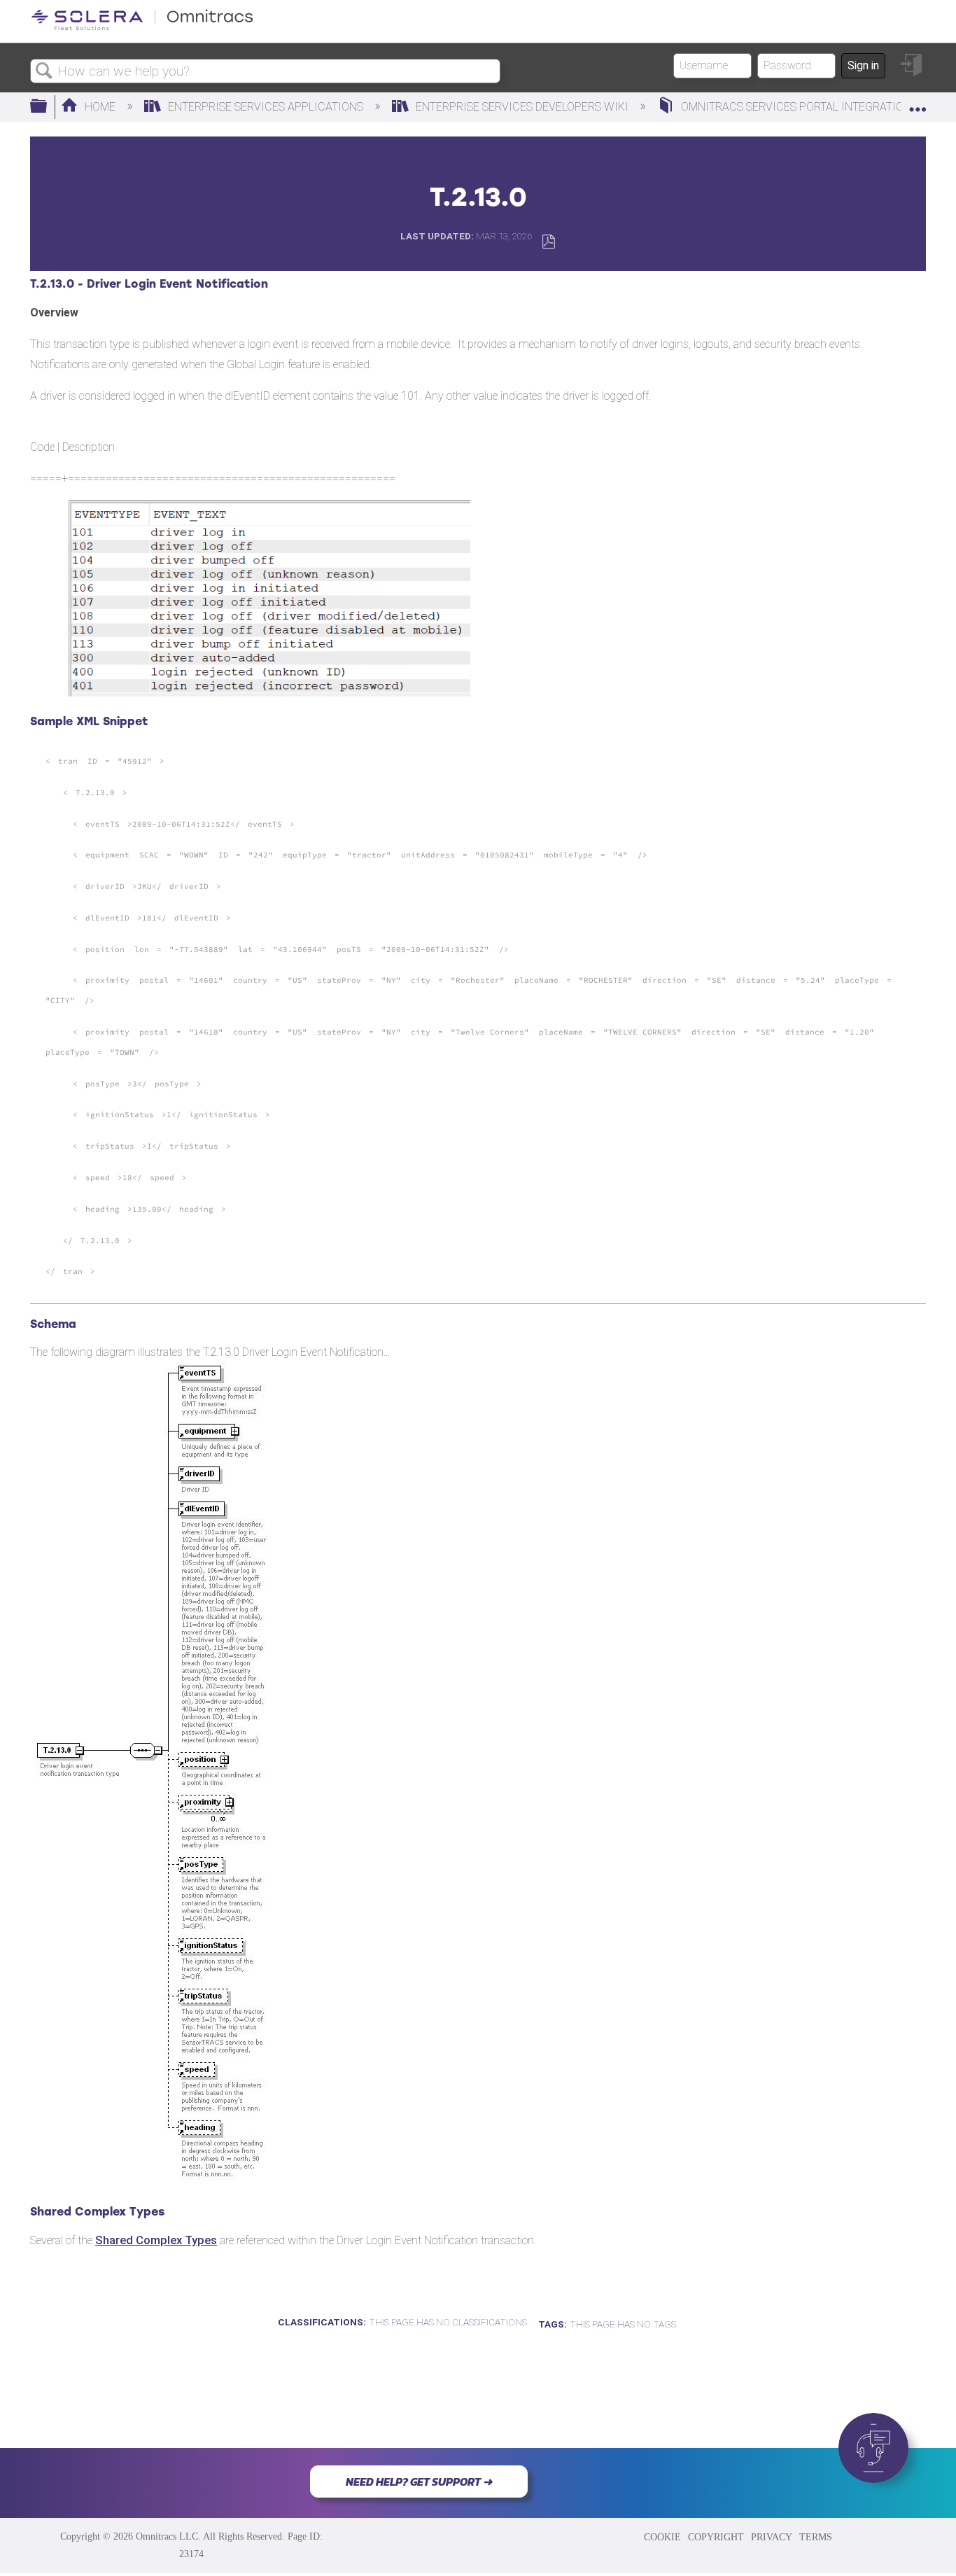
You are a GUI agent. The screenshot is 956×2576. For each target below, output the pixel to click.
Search (44, 71)
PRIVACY (772, 2537)
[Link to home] (142, 28)
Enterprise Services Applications (266, 107)
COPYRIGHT (716, 2537)
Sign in (863, 65)
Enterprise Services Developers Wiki (522, 107)
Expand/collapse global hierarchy (48, 107)
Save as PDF (548, 242)
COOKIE (662, 2537)
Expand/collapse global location (918, 103)
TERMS (816, 2537)
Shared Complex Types (156, 2240)
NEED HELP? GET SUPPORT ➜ (419, 2481)
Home (100, 107)
